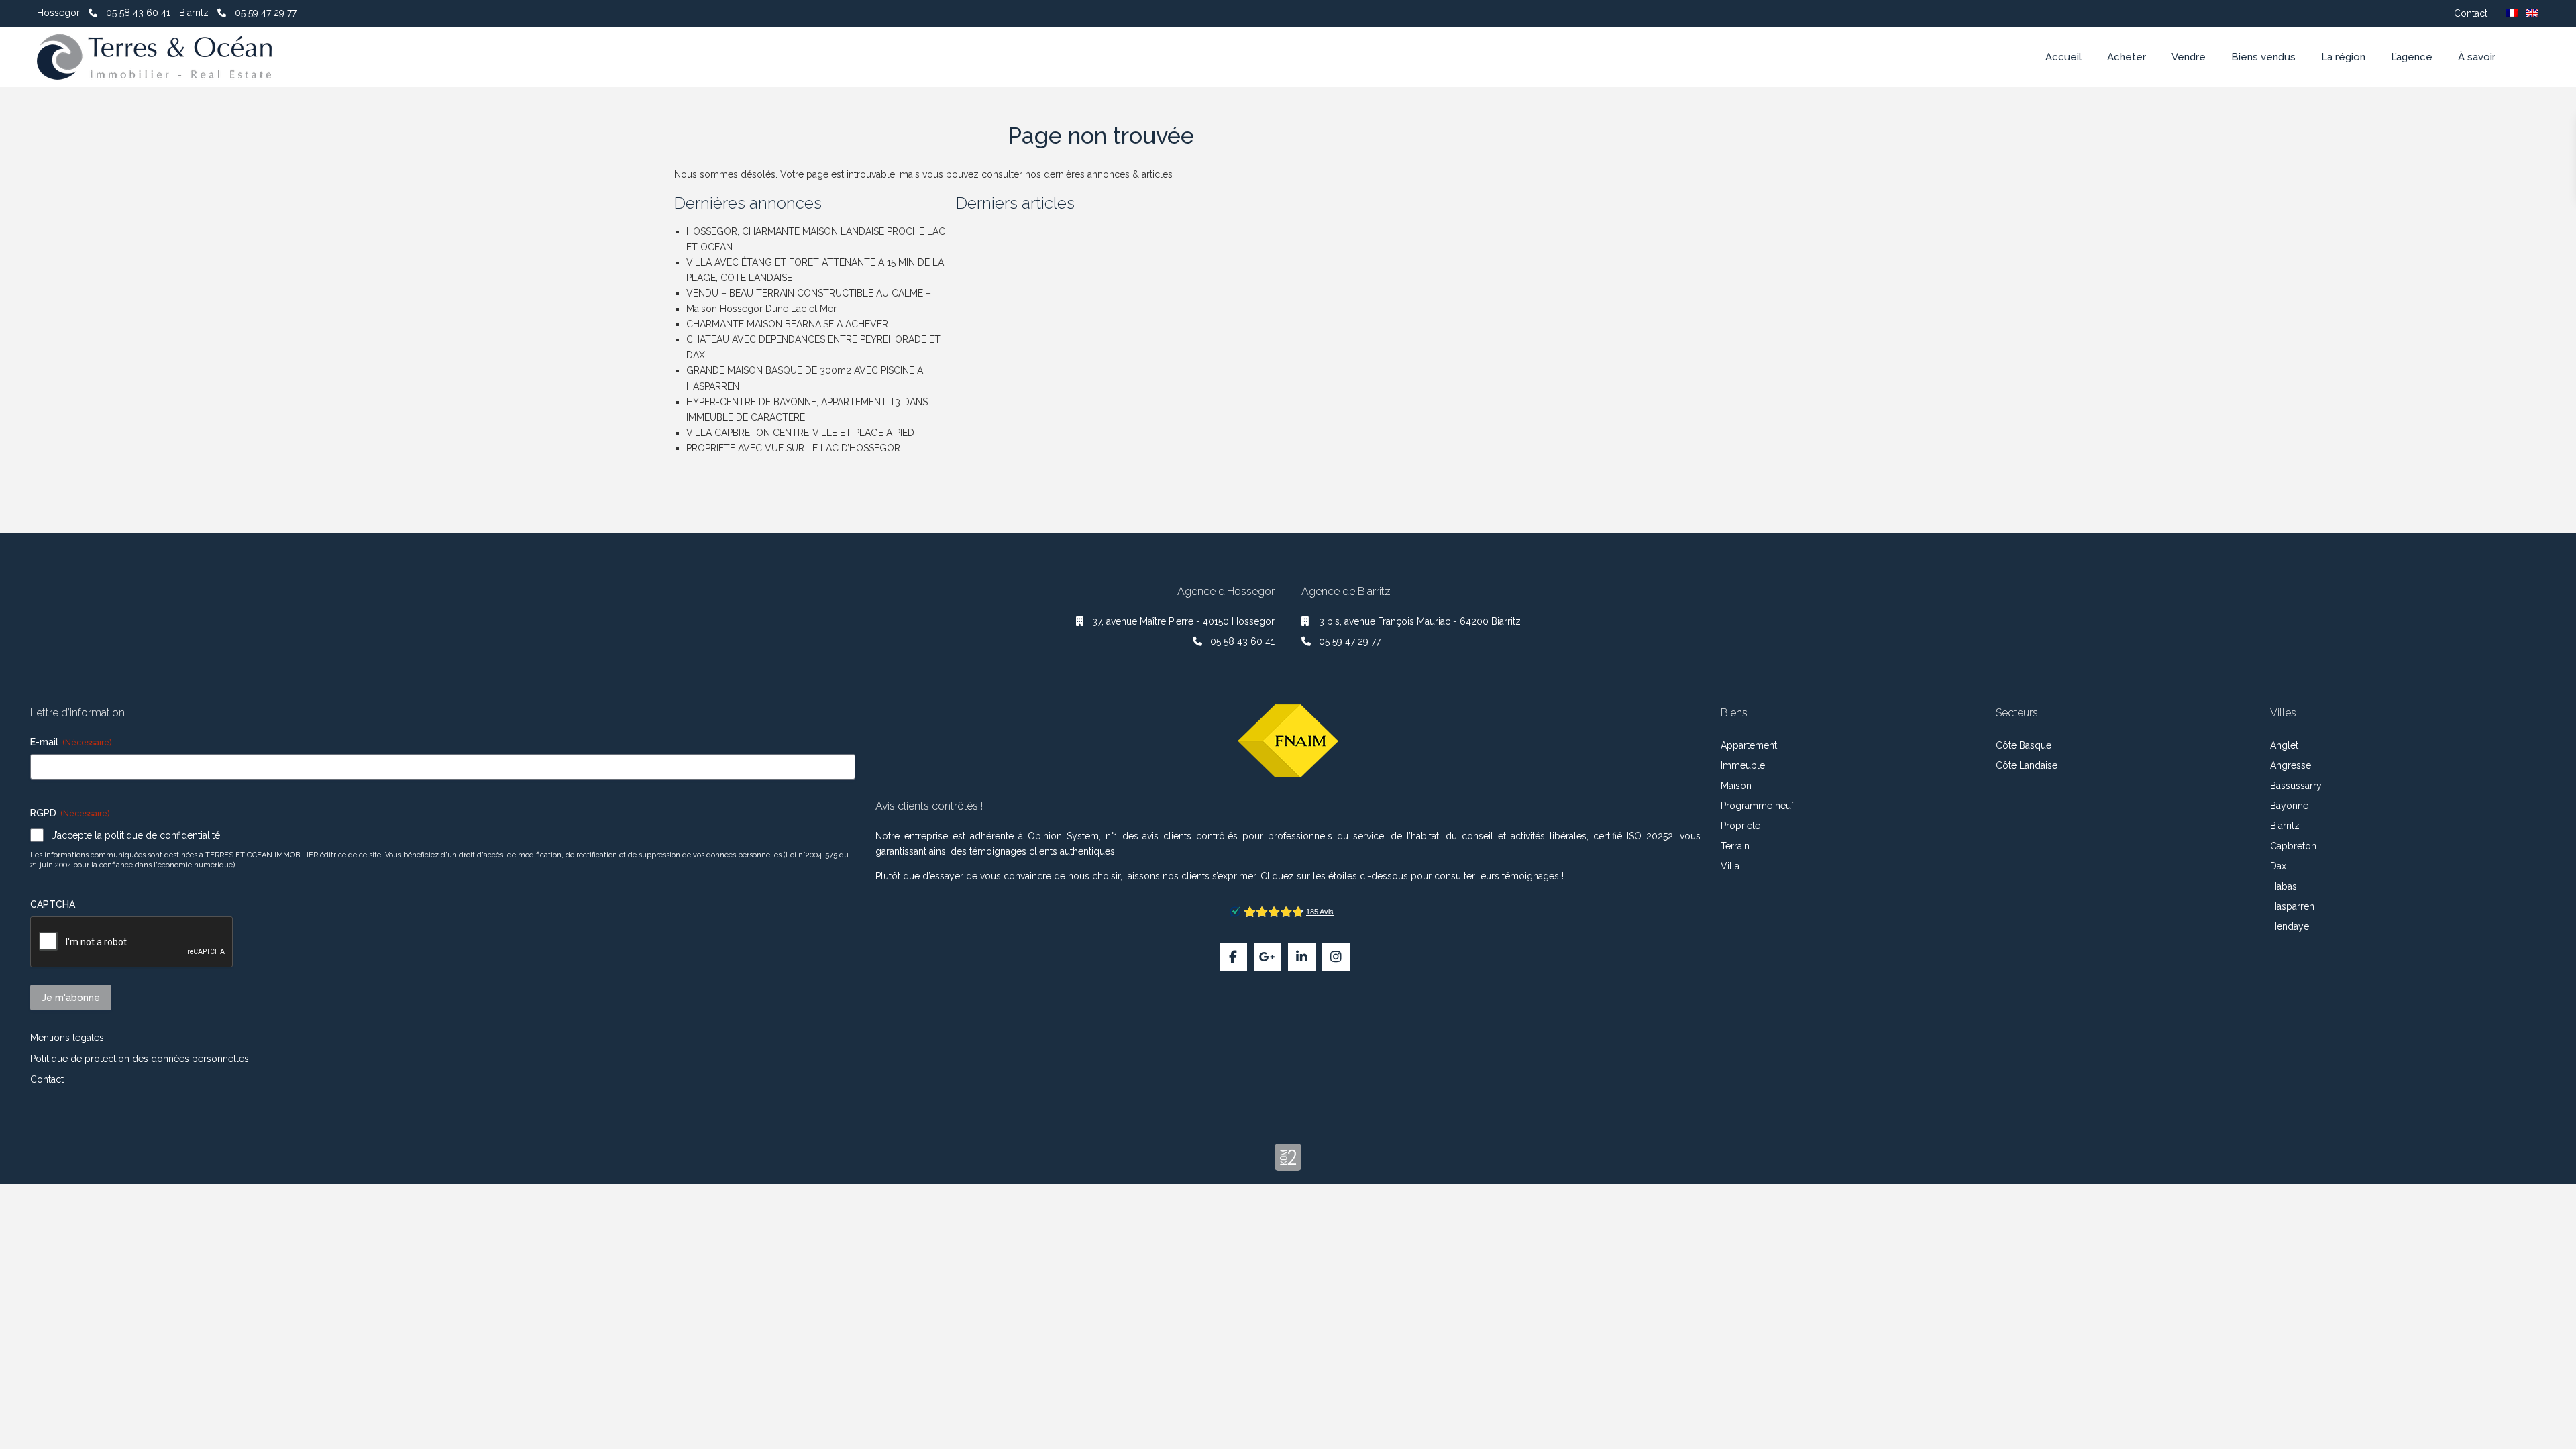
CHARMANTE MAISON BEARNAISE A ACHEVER (787, 324)
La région (2343, 57)
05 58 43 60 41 (138, 13)
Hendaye (2290, 926)
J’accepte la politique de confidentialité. (137, 835)
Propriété (1740, 826)
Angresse (2291, 765)
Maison (1736, 786)
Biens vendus (2263, 57)
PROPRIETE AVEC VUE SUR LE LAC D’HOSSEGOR (793, 448)
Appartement (1749, 745)
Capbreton (2293, 846)
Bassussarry (2296, 786)
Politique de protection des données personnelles (140, 1059)
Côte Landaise (2027, 765)
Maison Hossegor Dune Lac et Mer (761, 309)
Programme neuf (1757, 806)
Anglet (2284, 745)
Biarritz (2285, 826)
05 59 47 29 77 (266, 13)
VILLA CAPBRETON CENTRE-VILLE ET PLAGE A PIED (800, 433)
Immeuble (1743, 765)
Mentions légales (67, 1038)
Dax (2278, 866)
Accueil (2063, 57)
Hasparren (2292, 906)
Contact (2471, 13)
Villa (1730, 866)
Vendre (2189, 57)
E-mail (71, 742)
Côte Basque (2024, 745)
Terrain (1735, 846)
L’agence (2412, 57)
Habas (2284, 886)
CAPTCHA (53, 904)
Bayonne (2289, 806)
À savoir (2477, 57)
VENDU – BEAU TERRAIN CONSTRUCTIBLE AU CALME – (809, 293)
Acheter (2127, 57)
